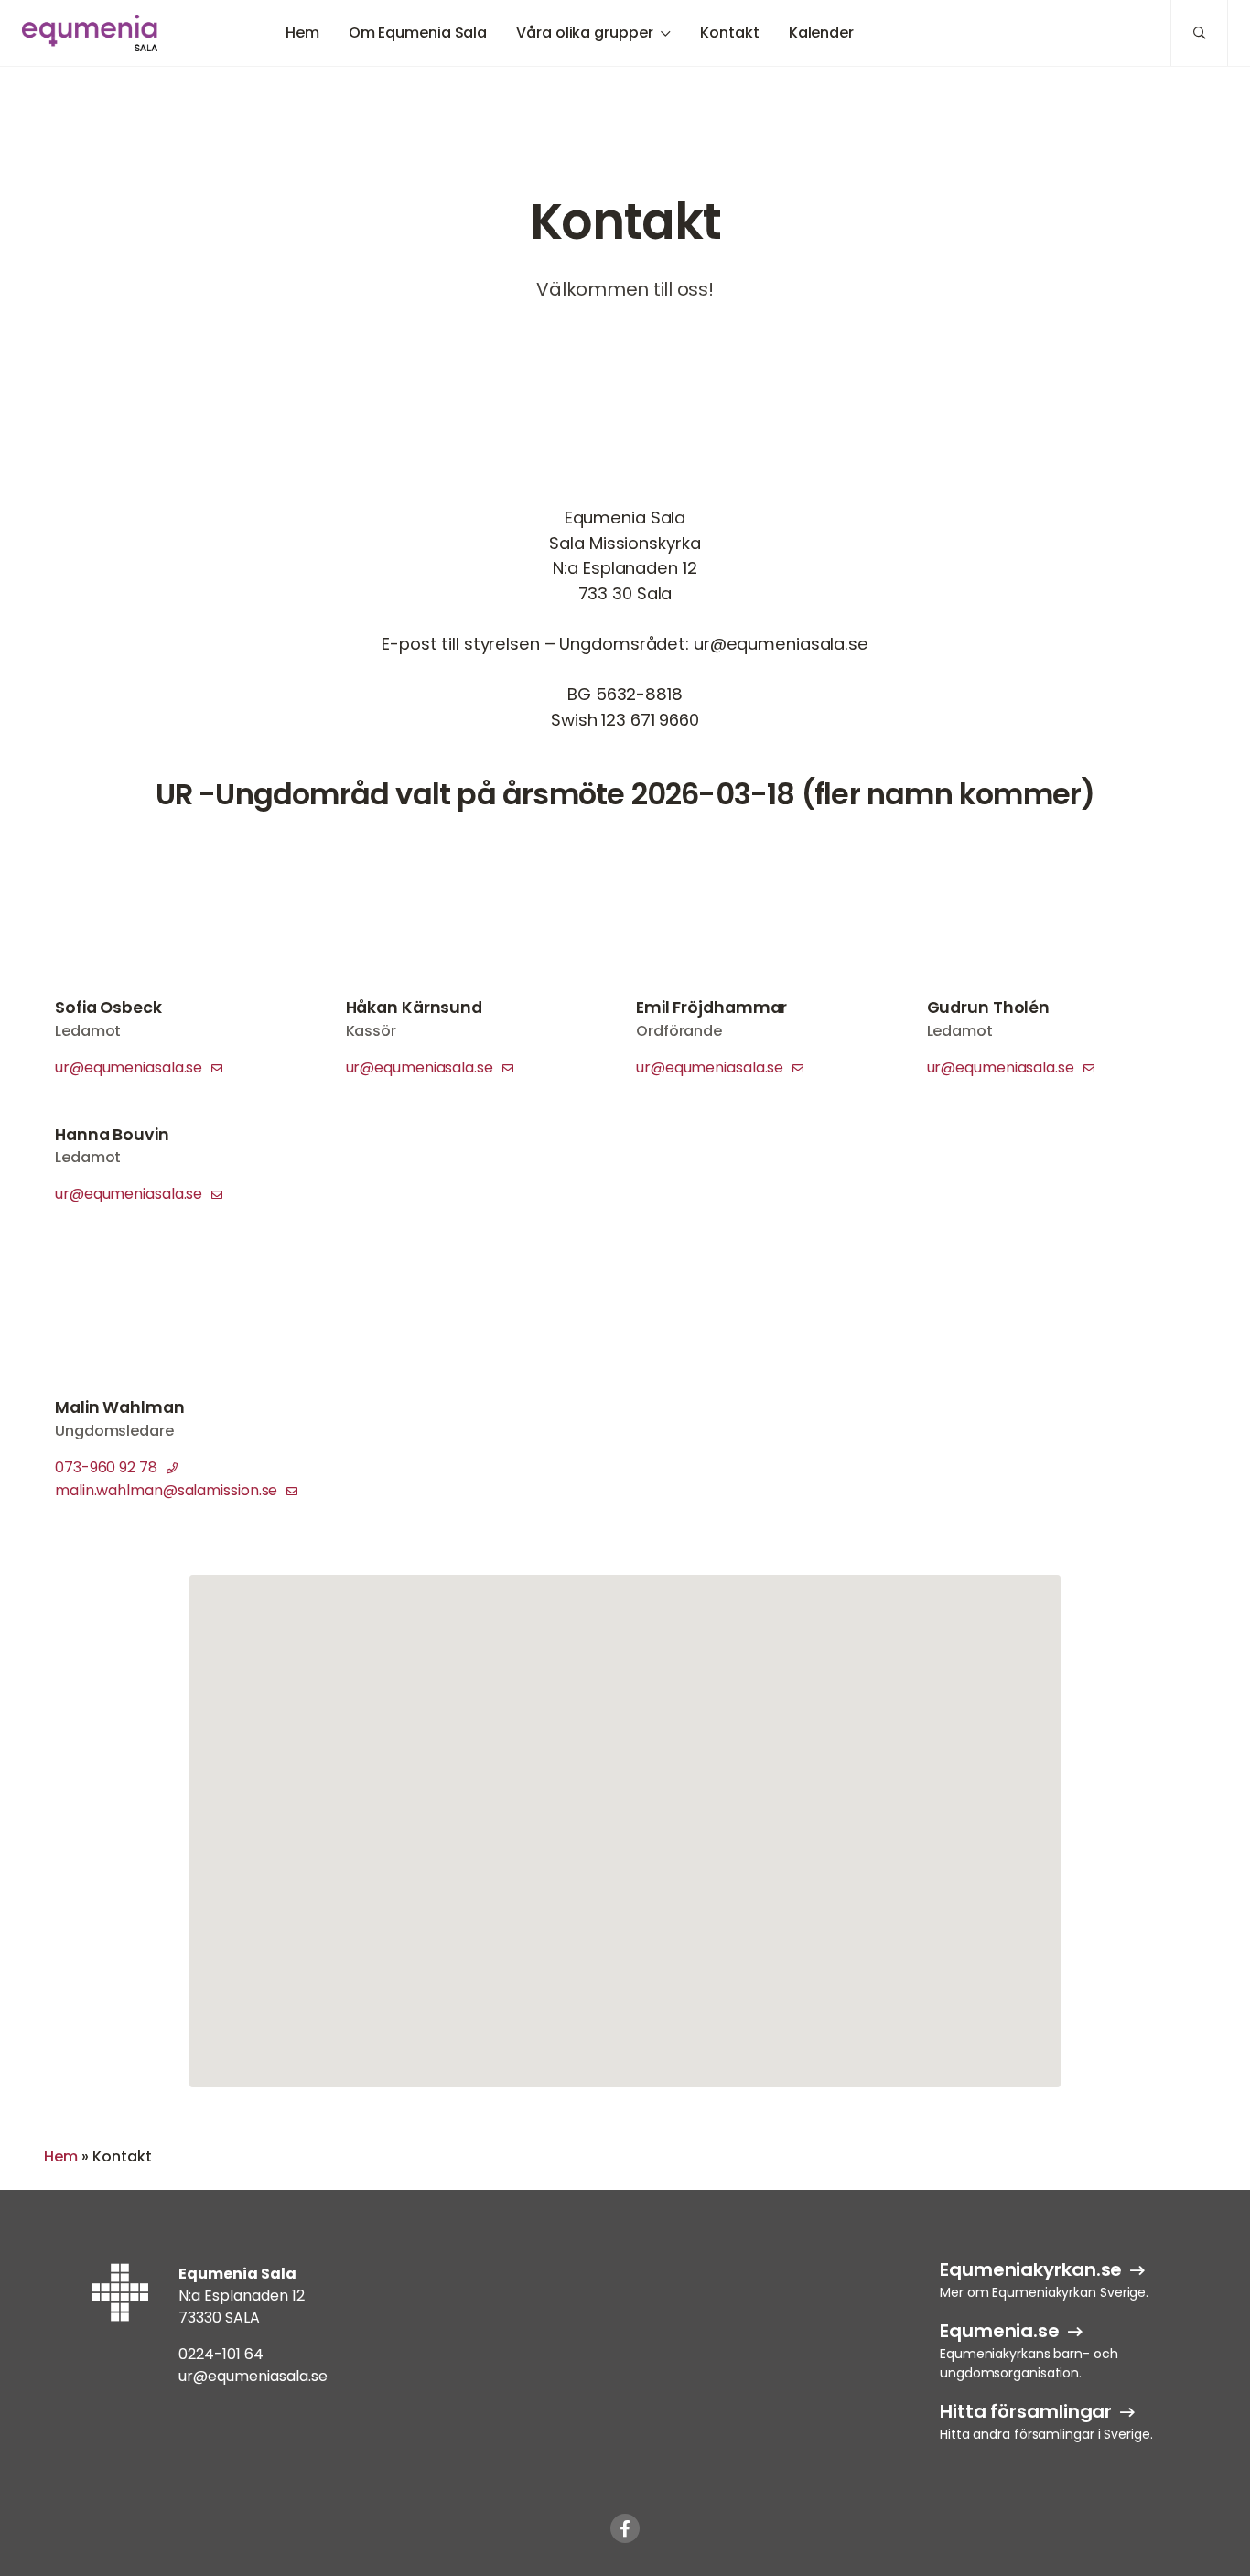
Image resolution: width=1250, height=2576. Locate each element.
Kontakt (729, 32)
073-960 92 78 (108, 1467)
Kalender (821, 32)
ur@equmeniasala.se (130, 1067)
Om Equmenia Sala (418, 32)
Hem (302, 32)
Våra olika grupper (584, 32)
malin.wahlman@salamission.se (168, 1490)
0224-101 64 (221, 2354)
